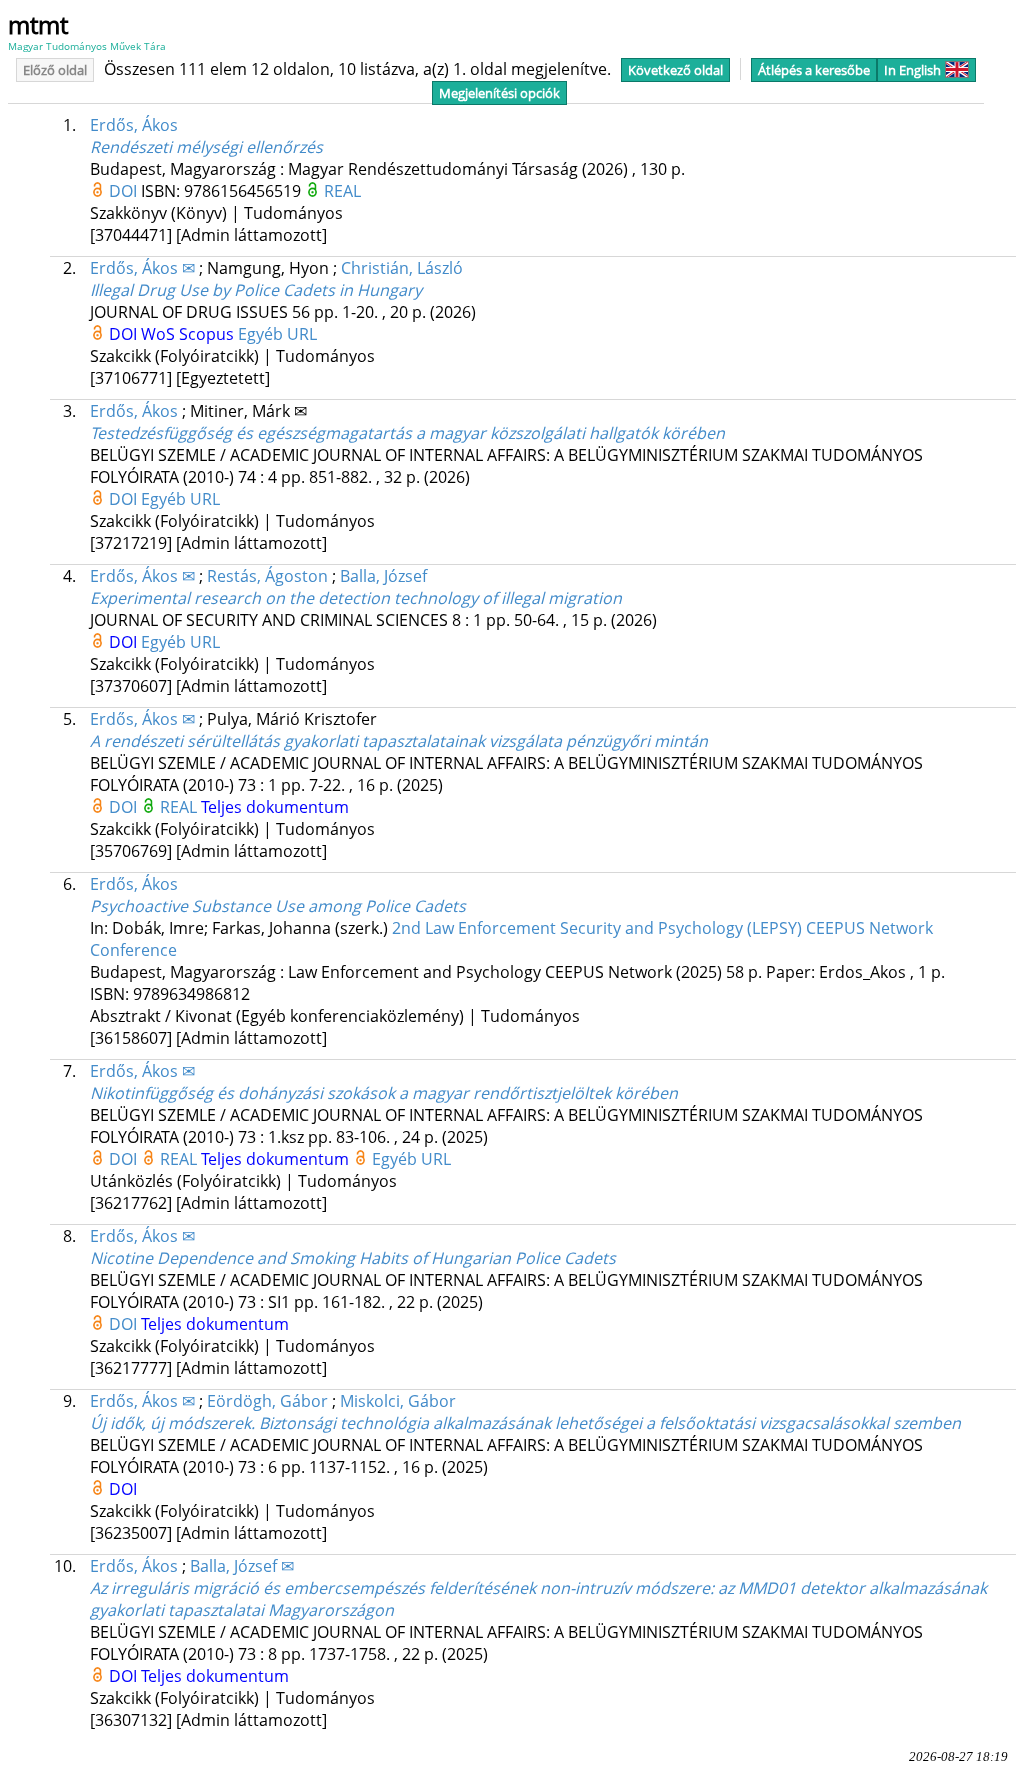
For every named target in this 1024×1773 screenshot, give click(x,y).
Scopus (208, 334)
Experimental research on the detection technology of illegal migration (356, 598)
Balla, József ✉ (242, 1566)
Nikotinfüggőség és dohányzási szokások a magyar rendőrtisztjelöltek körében (384, 1093)
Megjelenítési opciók (499, 93)
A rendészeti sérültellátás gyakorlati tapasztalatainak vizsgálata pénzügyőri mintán (399, 741)
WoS (160, 334)
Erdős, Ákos (134, 125)
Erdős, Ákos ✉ (142, 268)
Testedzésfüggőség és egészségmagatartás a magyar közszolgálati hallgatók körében (407, 433)
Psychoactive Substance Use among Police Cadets (278, 906)
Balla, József (383, 576)
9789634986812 (191, 994)
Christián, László (402, 268)
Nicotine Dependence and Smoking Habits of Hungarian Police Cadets (353, 1258)
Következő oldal (675, 70)
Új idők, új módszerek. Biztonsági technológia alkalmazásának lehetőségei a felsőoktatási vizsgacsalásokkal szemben (525, 1423)
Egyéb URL (277, 334)
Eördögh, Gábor (267, 1401)
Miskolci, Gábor (398, 1401)
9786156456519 (244, 191)
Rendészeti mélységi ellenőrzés (206, 147)
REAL (342, 191)
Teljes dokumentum (275, 807)
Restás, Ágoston (267, 576)
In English (912, 70)
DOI (125, 191)
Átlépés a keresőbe (814, 70)
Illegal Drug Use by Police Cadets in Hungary (256, 290)
